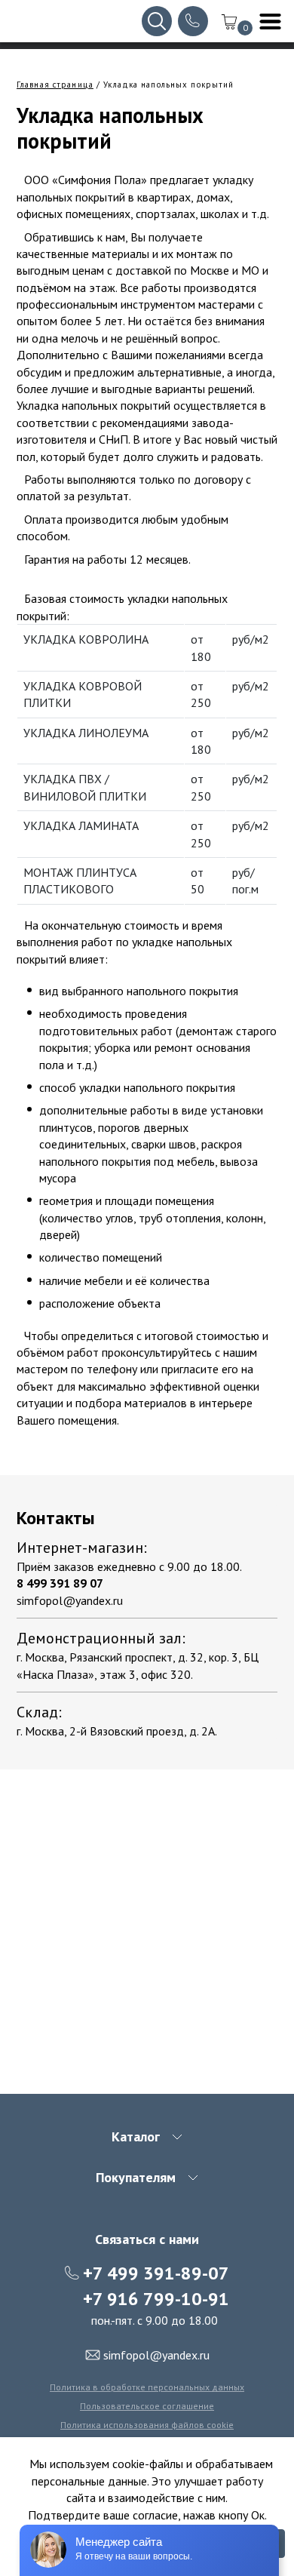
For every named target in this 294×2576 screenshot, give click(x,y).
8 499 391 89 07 (60, 1583)
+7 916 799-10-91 (156, 2299)
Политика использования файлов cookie (147, 2425)
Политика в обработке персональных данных (147, 2387)
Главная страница (55, 85)
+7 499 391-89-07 (156, 2273)
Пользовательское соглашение (147, 2406)
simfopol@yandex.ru (70, 1600)
